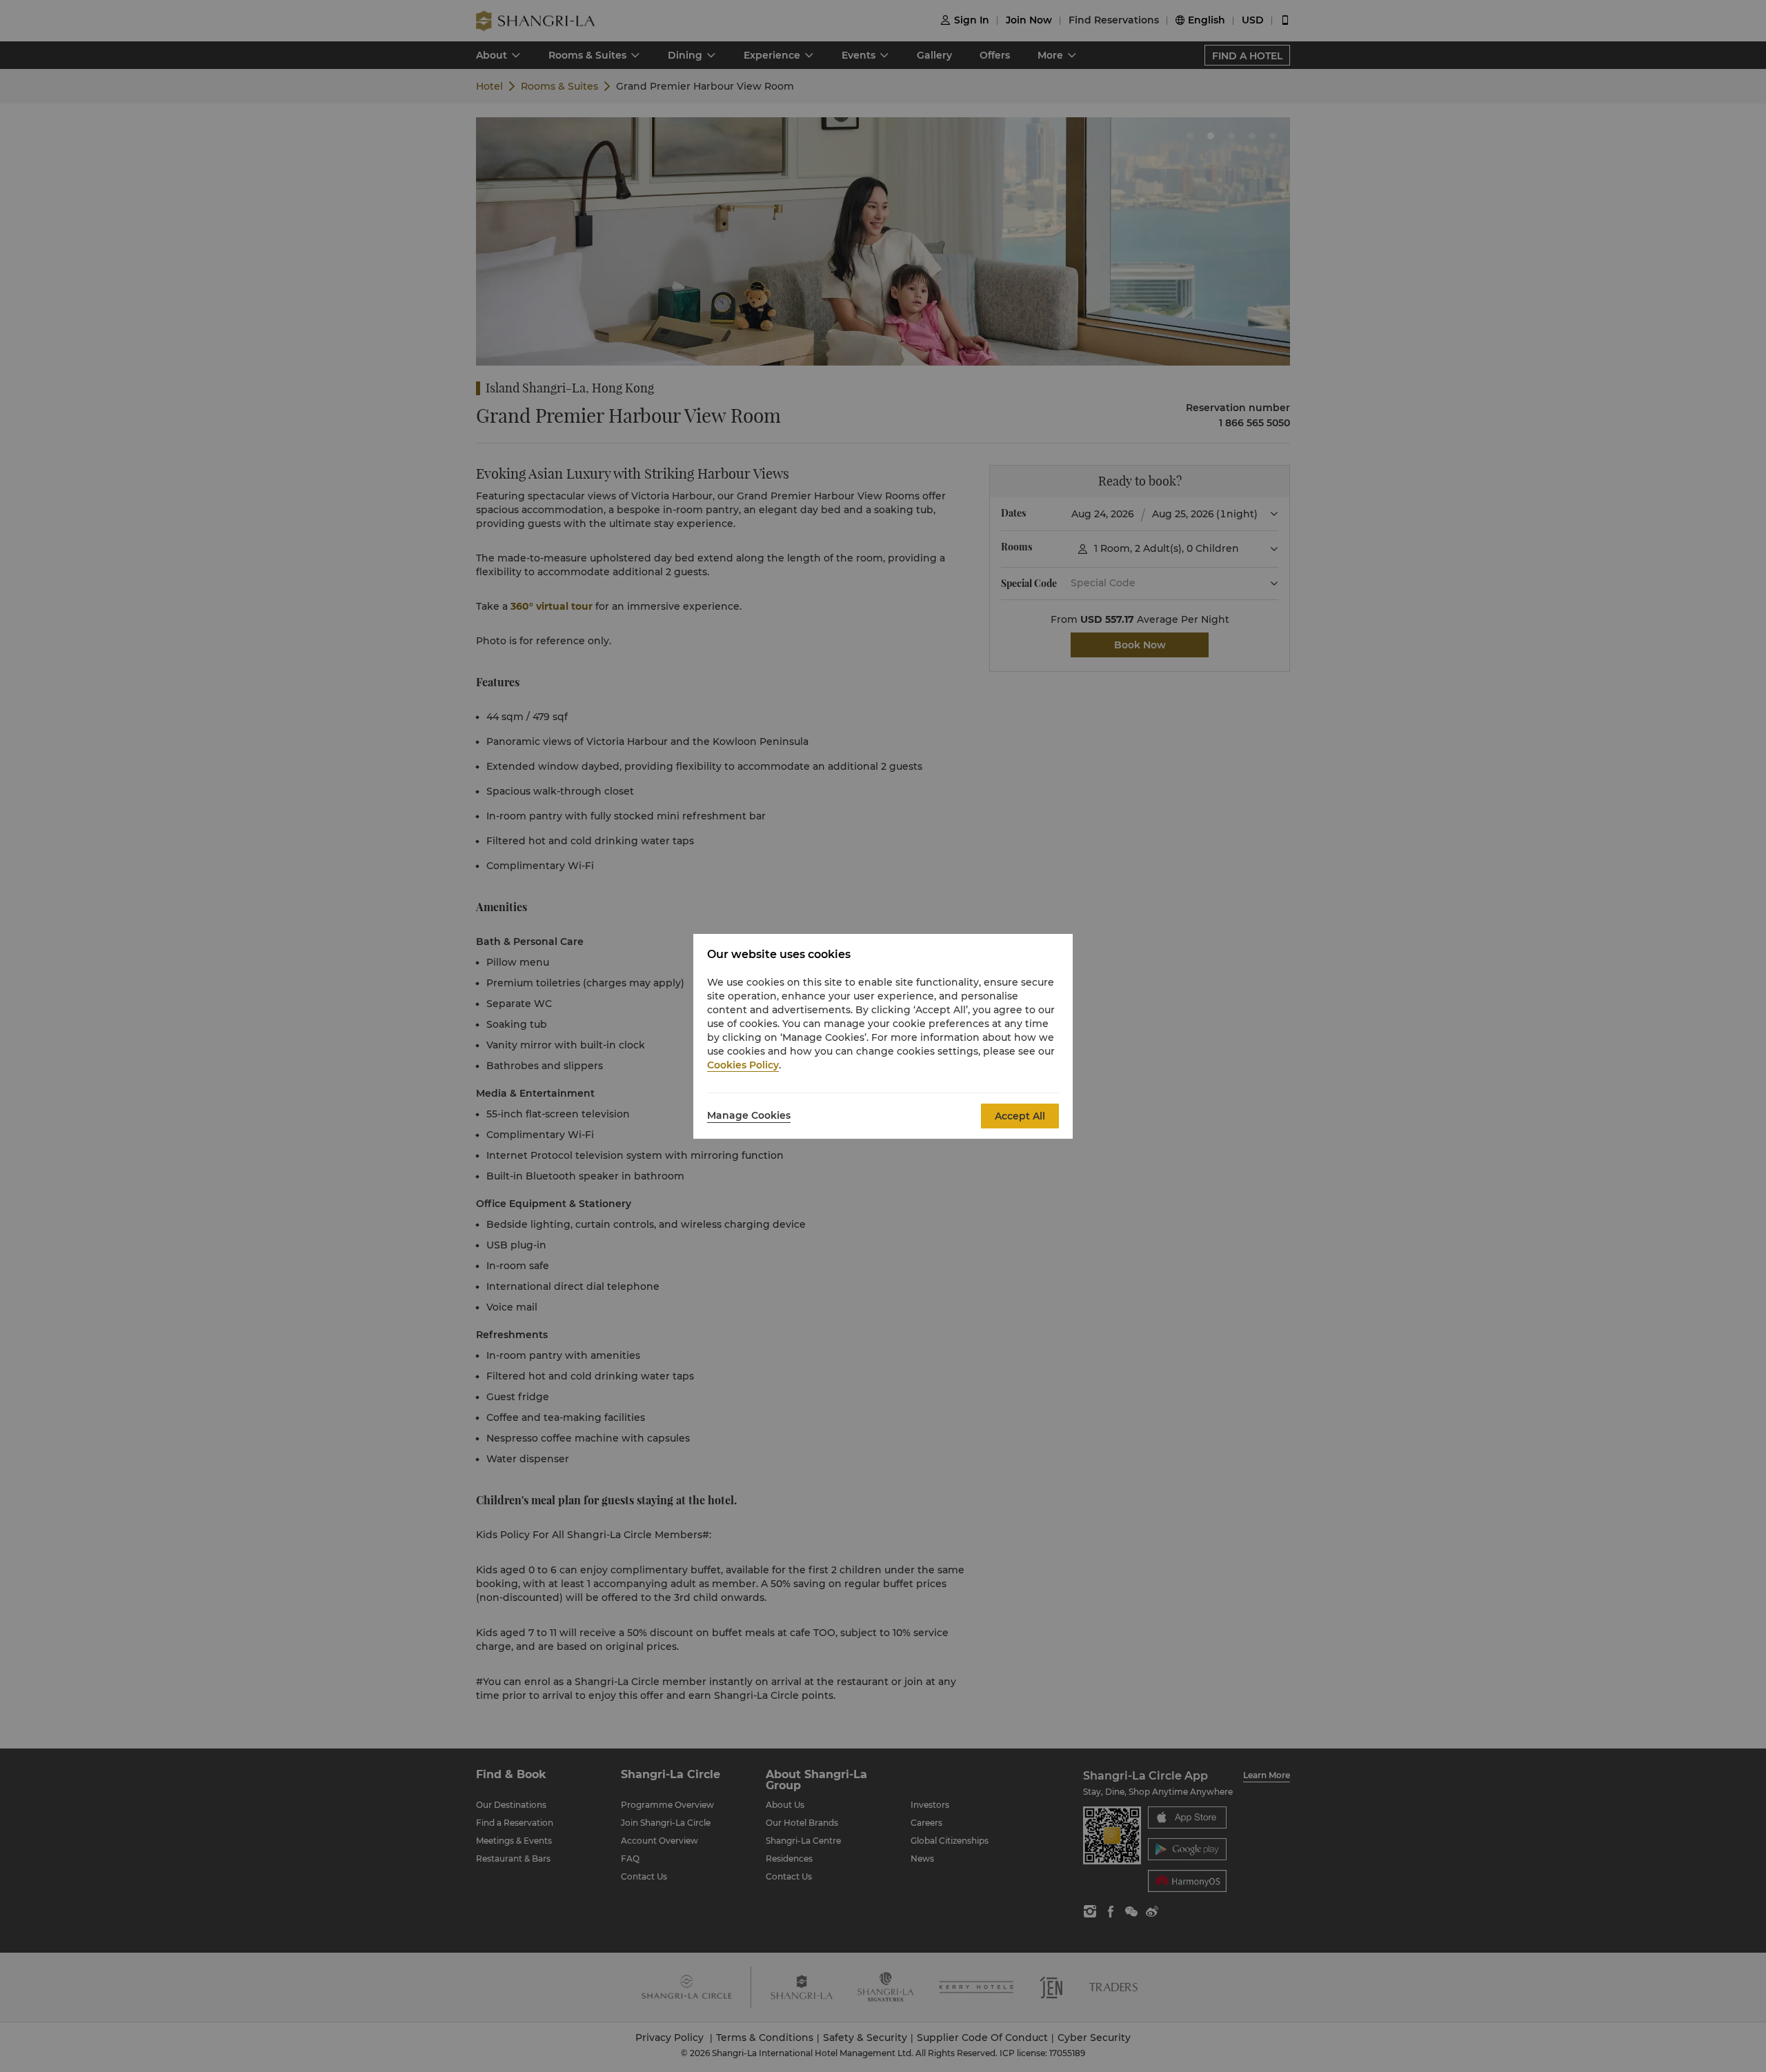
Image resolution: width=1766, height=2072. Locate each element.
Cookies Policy (743, 1065)
